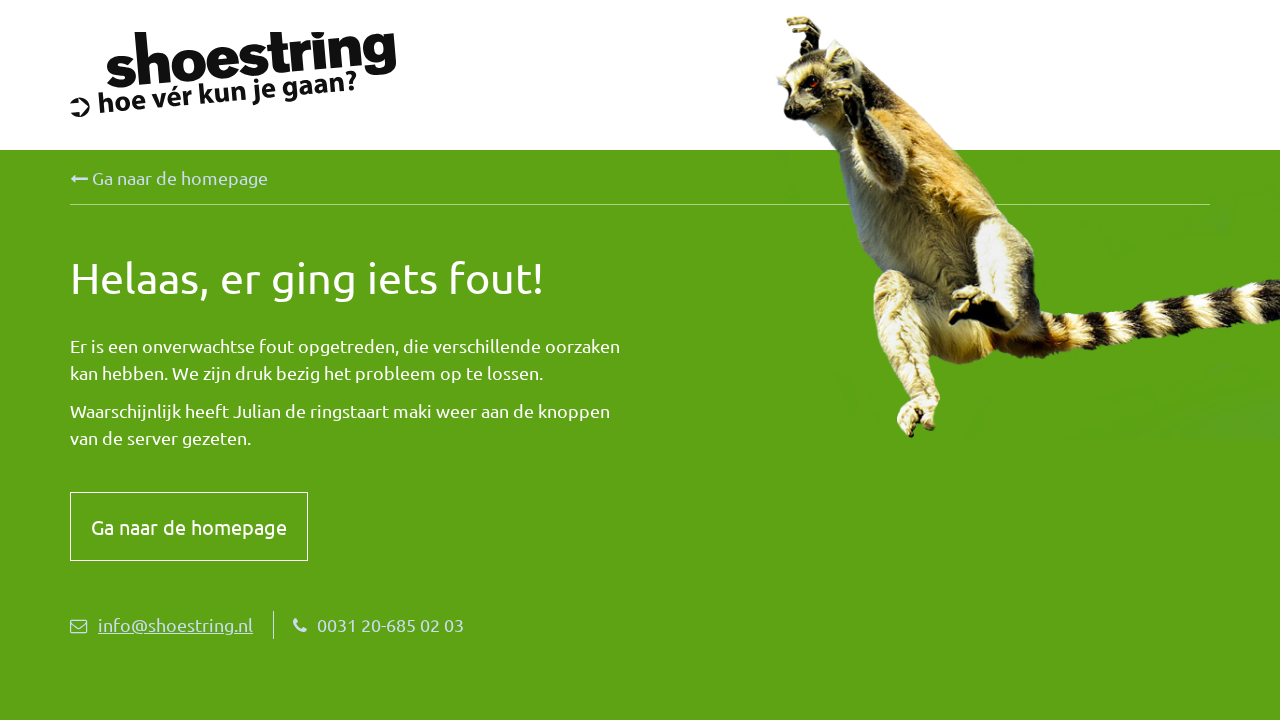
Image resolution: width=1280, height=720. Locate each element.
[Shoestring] (355, 74)
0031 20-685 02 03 (390, 624)
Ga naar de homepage (178, 177)
